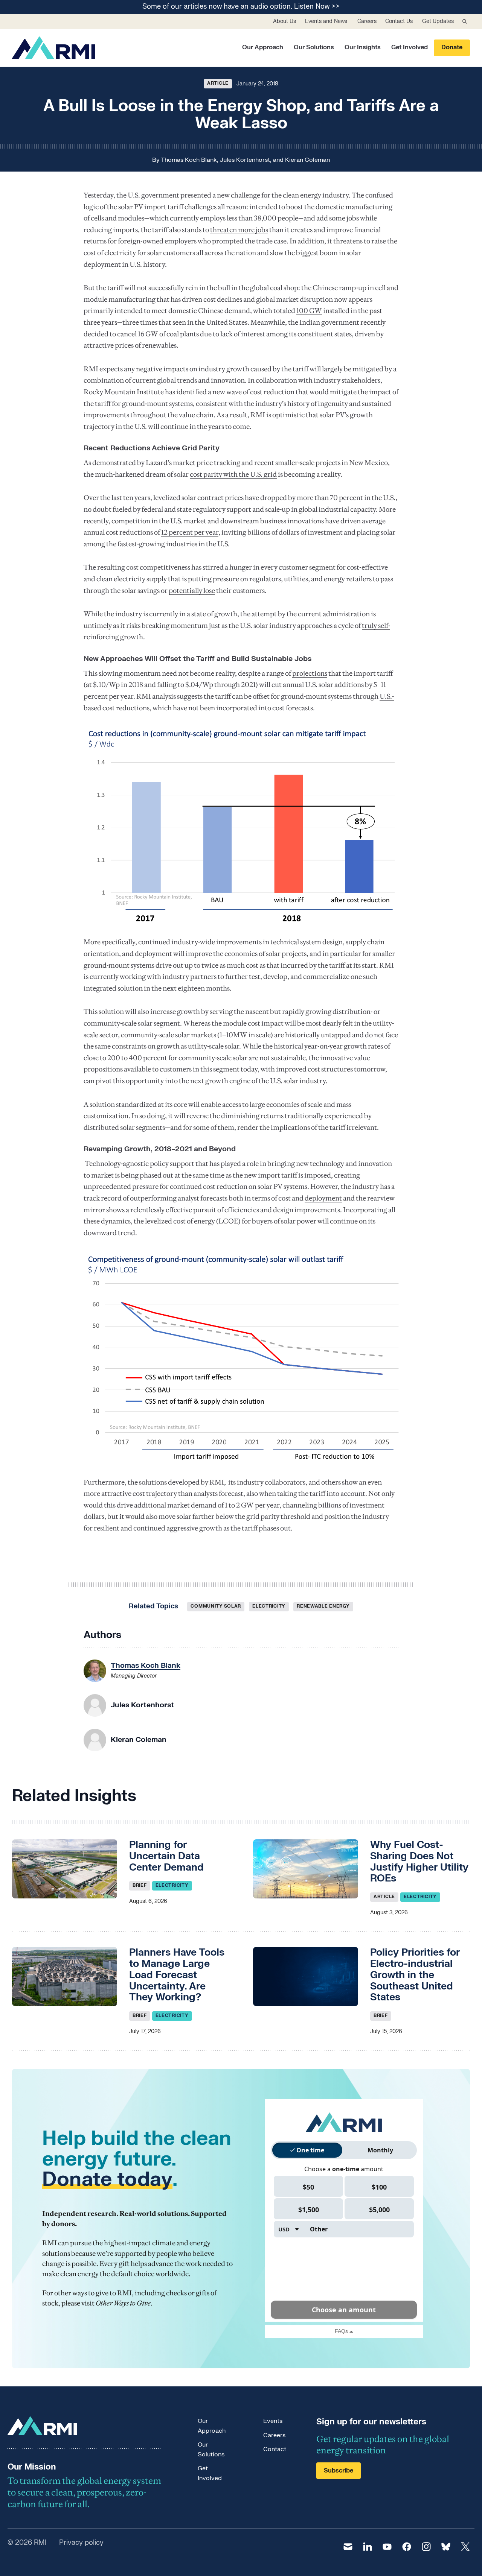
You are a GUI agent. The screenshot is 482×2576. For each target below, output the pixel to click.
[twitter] (465, 2547)
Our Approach (263, 47)
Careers (367, 21)
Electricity (269, 1606)
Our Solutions (314, 47)
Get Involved (410, 47)
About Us (284, 21)
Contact (275, 2449)
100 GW (309, 311)
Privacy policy (81, 2543)
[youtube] (387, 2547)
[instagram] (426, 2547)
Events (273, 2421)
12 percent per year (190, 532)
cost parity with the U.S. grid (233, 474)
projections (310, 673)
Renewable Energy (323, 1606)
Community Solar (216, 1606)
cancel (127, 334)
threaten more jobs (239, 230)
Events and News (326, 21)
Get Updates (438, 21)
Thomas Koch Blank (189, 160)
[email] (348, 2547)
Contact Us (399, 21)
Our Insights (363, 47)
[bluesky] (446, 2547)
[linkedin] (368, 2547)
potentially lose (192, 590)
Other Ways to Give (123, 2303)
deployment (323, 1198)
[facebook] (407, 2547)
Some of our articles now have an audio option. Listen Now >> (241, 7)
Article (218, 83)
